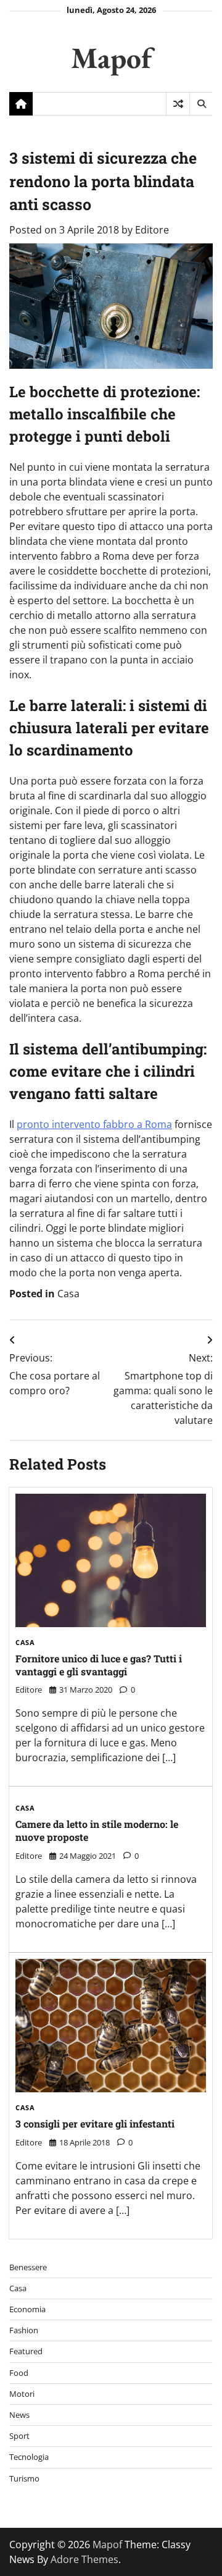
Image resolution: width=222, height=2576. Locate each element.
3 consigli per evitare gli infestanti (95, 2124)
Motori (22, 2394)
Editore (152, 230)
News (19, 2415)
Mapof (111, 57)
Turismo (24, 2478)
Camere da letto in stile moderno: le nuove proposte (97, 1830)
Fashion (24, 2330)
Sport (19, 2436)
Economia (27, 2309)
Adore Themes (84, 2559)
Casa (68, 1294)
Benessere (28, 2267)
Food (19, 2373)
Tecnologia (29, 2457)
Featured (26, 2351)
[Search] (201, 104)
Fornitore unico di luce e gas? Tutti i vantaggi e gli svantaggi (99, 1665)
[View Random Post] (178, 104)
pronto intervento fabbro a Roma (94, 1124)
